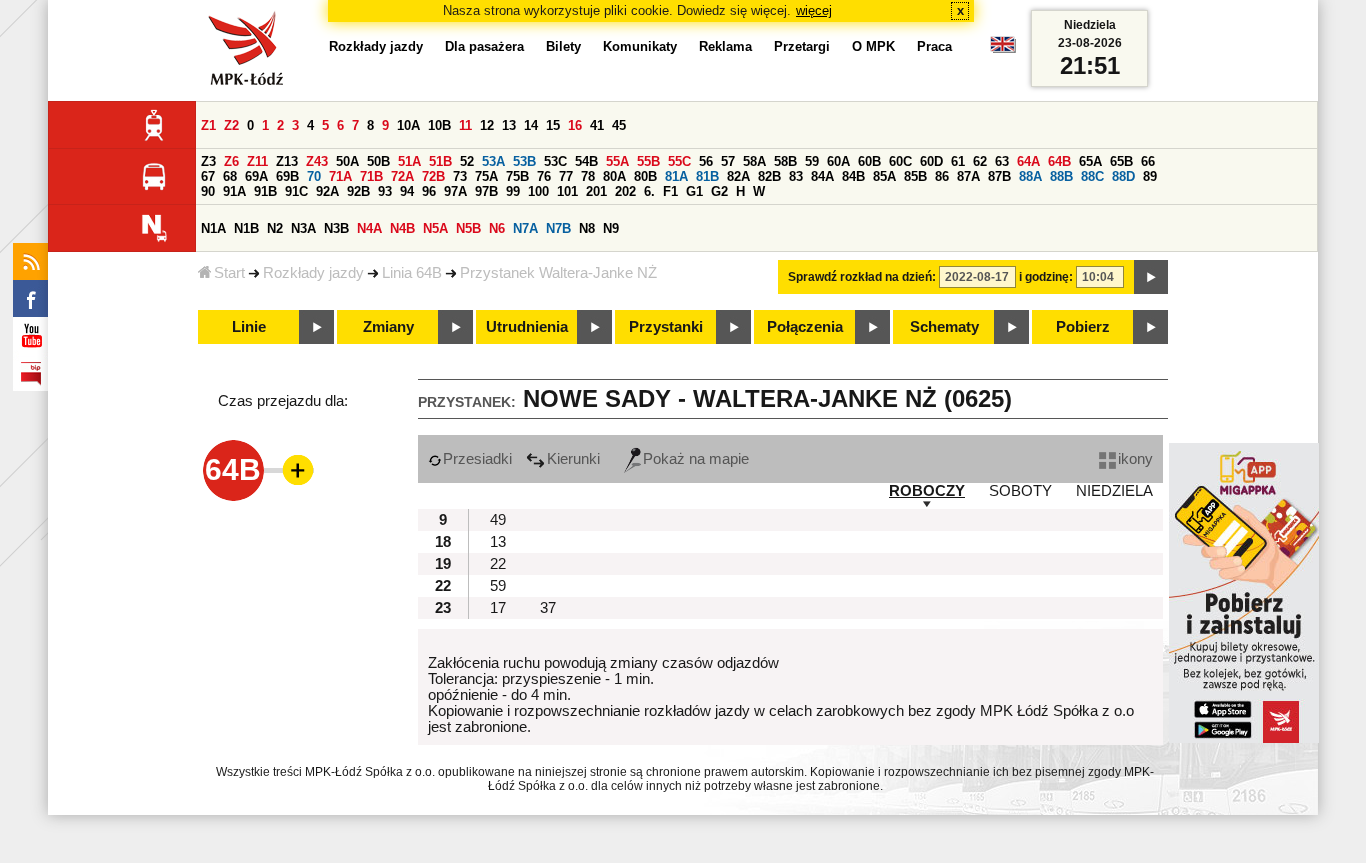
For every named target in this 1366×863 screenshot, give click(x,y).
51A (409, 161)
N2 (275, 228)
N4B (402, 228)
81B (707, 176)
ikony (1135, 459)
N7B (558, 228)
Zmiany (388, 327)
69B (287, 176)
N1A (213, 228)
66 (1148, 161)
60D (931, 161)
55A (617, 161)
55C (679, 161)
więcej (814, 10)
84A (822, 176)
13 (509, 125)
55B (648, 161)
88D (1123, 176)
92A (327, 191)
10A (408, 125)
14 (531, 125)
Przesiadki (477, 459)
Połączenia (805, 327)
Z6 (231, 161)
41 (597, 125)
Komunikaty (640, 46)
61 (958, 161)
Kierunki (573, 459)
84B (853, 176)
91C (296, 191)
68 (230, 176)
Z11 (257, 161)
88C (1092, 176)
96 (429, 191)
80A (614, 176)
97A (455, 191)
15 (553, 125)
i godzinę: (1046, 277)
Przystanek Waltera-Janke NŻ (558, 273)
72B (433, 176)
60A (838, 161)
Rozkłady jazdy (313, 273)
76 (544, 176)
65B (1121, 161)
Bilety (563, 46)
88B (1061, 176)
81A (676, 176)
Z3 (208, 161)
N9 (611, 228)
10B (439, 125)
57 (728, 161)
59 (812, 161)
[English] (1003, 49)
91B (265, 191)
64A (1028, 161)
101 (567, 191)
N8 (587, 228)
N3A (303, 228)
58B (785, 161)
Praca (934, 46)
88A (1030, 176)
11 (465, 125)
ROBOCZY (927, 491)
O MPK (873, 46)
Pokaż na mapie (696, 459)
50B (378, 161)
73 (460, 176)
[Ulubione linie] (292, 470)
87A (968, 176)
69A (256, 176)
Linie (249, 327)
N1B (246, 228)
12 (487, 125)
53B (524, 161)
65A (1090, 161)
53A (493, 161)
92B (358, 191)
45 (619, 125)
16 (575, 125)
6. (649, 191)
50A (347, 161)
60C (900, 161)
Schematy (944, 327)
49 (498, 520)
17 (498, 608)
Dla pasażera (484, 46)
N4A (369, 228)
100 (538, 191)
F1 (670, 191)
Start (229, 273)
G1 (694, 191)
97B (486, 191)
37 (548, 608)
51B (440, 161)
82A (738, 176)
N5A (435, 228)
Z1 (208, 125)
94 (407, 191)
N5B (468, 228)
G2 (719, 191)
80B (645, 176)
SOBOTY (1020, 491)
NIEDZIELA (1114, 491)
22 (498, 564)
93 (385, 191)
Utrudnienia (527, 327)
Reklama (725, 46)
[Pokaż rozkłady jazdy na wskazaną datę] (1151, 277)
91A (234, 191)
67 (208, 176)
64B (1059, 161)
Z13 (287, 161)
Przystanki (666, 327)
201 (596, 191)
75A (486, 176)
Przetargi (802, 46)
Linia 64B (412, 273)
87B (999, 176)
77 (566, 176)
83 (796, 176)
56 (706, 161)
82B (769, 176)
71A (340, 176)
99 (513, 191)
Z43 (317, 161)
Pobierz (1083, 327)
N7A (525, 228)
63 (1002, 161)
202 (625, 191)
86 (942, 176)
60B (869, 161)
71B (371, 176)
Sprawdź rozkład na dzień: (862, 277)
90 (208, 191)
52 (467, 161)
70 (314, 176)
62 (980, 161)
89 (1150, 176)
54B (586, 161)
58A (754, 161)
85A (884, 176)
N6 (497, 228)
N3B (336, 228)
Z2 (231, 125)
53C (555, 161)
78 (588, 176)
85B (915, 176)
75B (517, 176)
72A (402, 176)
